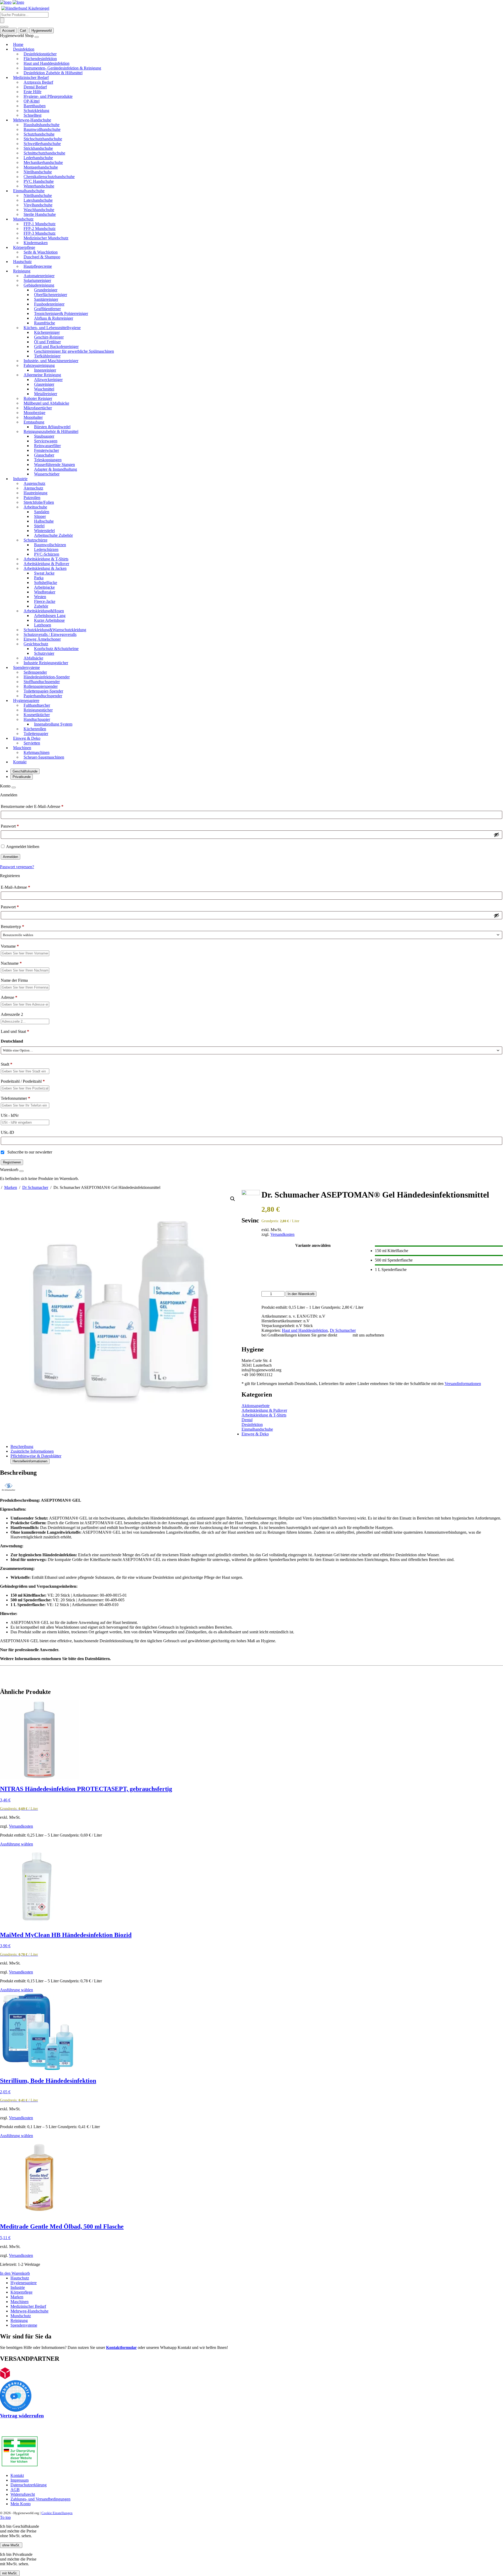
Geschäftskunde (25, 771)
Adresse (9, 997)
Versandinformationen (463, 1384)
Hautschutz (20, 2278)
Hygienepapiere (24, 2283)
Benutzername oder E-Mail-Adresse (32, 806)
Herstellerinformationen (30, 1461)
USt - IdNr (10, 1115)
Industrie (18, 2287)
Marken (11, 1187)
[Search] (2, 20)
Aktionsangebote (256, 1406)
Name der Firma (15, 980)
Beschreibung (22, 1447)
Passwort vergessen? (17, 867)
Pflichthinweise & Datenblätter (36, 1456)
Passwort (10, 826)
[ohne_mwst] (2, 27)
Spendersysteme (24, 2325)
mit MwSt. (10, 2573)
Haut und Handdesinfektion (305, 1330)
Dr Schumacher (35, 1187)
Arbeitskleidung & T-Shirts (264, 1415)
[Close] (14, 787)
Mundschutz (21, 2316)
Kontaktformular (121, 2347)
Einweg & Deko (255, 1434)
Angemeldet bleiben (23, 847)
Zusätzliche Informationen (32, 1451)
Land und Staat (15, 1031)
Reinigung (19, 2320)
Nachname (11, 963)
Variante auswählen (313, 1245)
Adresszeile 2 (12, 1014)
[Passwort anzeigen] (496, 835)
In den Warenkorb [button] (15, 2273)
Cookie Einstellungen (57, 2513)
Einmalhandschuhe (257, 1429)
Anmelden (10, 857)
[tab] (257, 1447)
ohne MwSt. (11, 2545)
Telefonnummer (15, 1098)
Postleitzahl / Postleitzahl (23, 1081)
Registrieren (12, 1162)
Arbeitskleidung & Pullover (264, 1410)
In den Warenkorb (301, 1294)
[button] (233, 1199)
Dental (247, 1420)
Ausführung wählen (17, 1844)
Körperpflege (21, 2292)
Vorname (10, 946)
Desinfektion (252, 1424)
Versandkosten (282, 1234)
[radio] (439, 1250)
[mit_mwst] (6, 27)
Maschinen (20, 2302)
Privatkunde (22, 777)
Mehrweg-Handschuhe (29, 2311)
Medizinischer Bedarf (28, 2306)
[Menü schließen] (37, 37)
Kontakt (345, 1335)
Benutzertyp (12, 927)
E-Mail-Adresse (15, 887)
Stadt (7, 1064)
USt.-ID (8, 1132)
